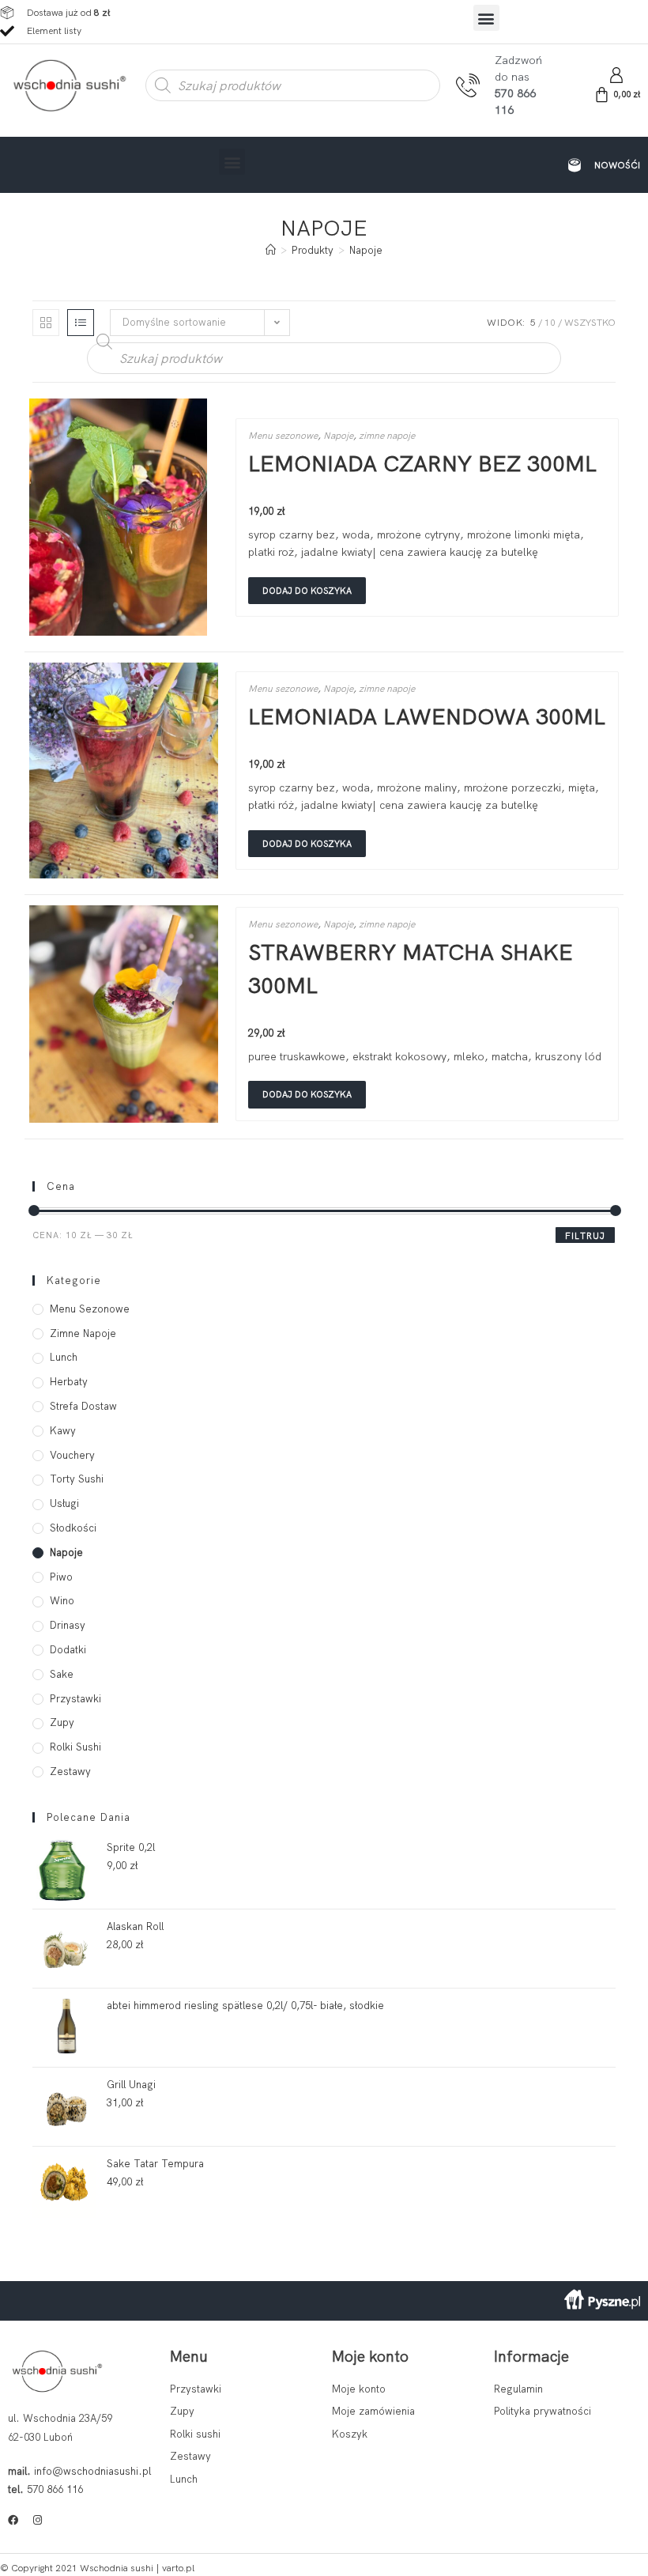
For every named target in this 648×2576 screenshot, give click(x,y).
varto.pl (178, 2568)
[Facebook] (13, 2520)
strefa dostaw (83, 1406)
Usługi (64, 1503)
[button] (486, 18)
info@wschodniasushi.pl (92, 2471)
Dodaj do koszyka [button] (307, 591)
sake (62, 1674)
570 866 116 (55, 2489)
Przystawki (75, 1699)
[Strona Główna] (271, 250)
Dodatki (68, 1650)
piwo (61, 1577)
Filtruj (585, 1236)
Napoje (366, 250)
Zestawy (70, 1771)
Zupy (62, 1722)
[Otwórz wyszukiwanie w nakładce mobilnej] (293, 85)
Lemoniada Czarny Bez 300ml (422, 463)
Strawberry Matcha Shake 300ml (411, 969)
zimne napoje (387, 436)
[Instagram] (38, 2520)
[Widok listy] (81, 323)
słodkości (73, 1528)
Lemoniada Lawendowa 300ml (427, 716)
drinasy (68, 1625)
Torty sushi (77, 1479)
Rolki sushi (75, 1747)
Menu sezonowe (283, 436)
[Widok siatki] (46, 323)
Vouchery (72, 1455)
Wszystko (590, 323)
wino (62, 1601)
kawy (63, 1431)
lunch (64, 1357)
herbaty (69, 1382)
